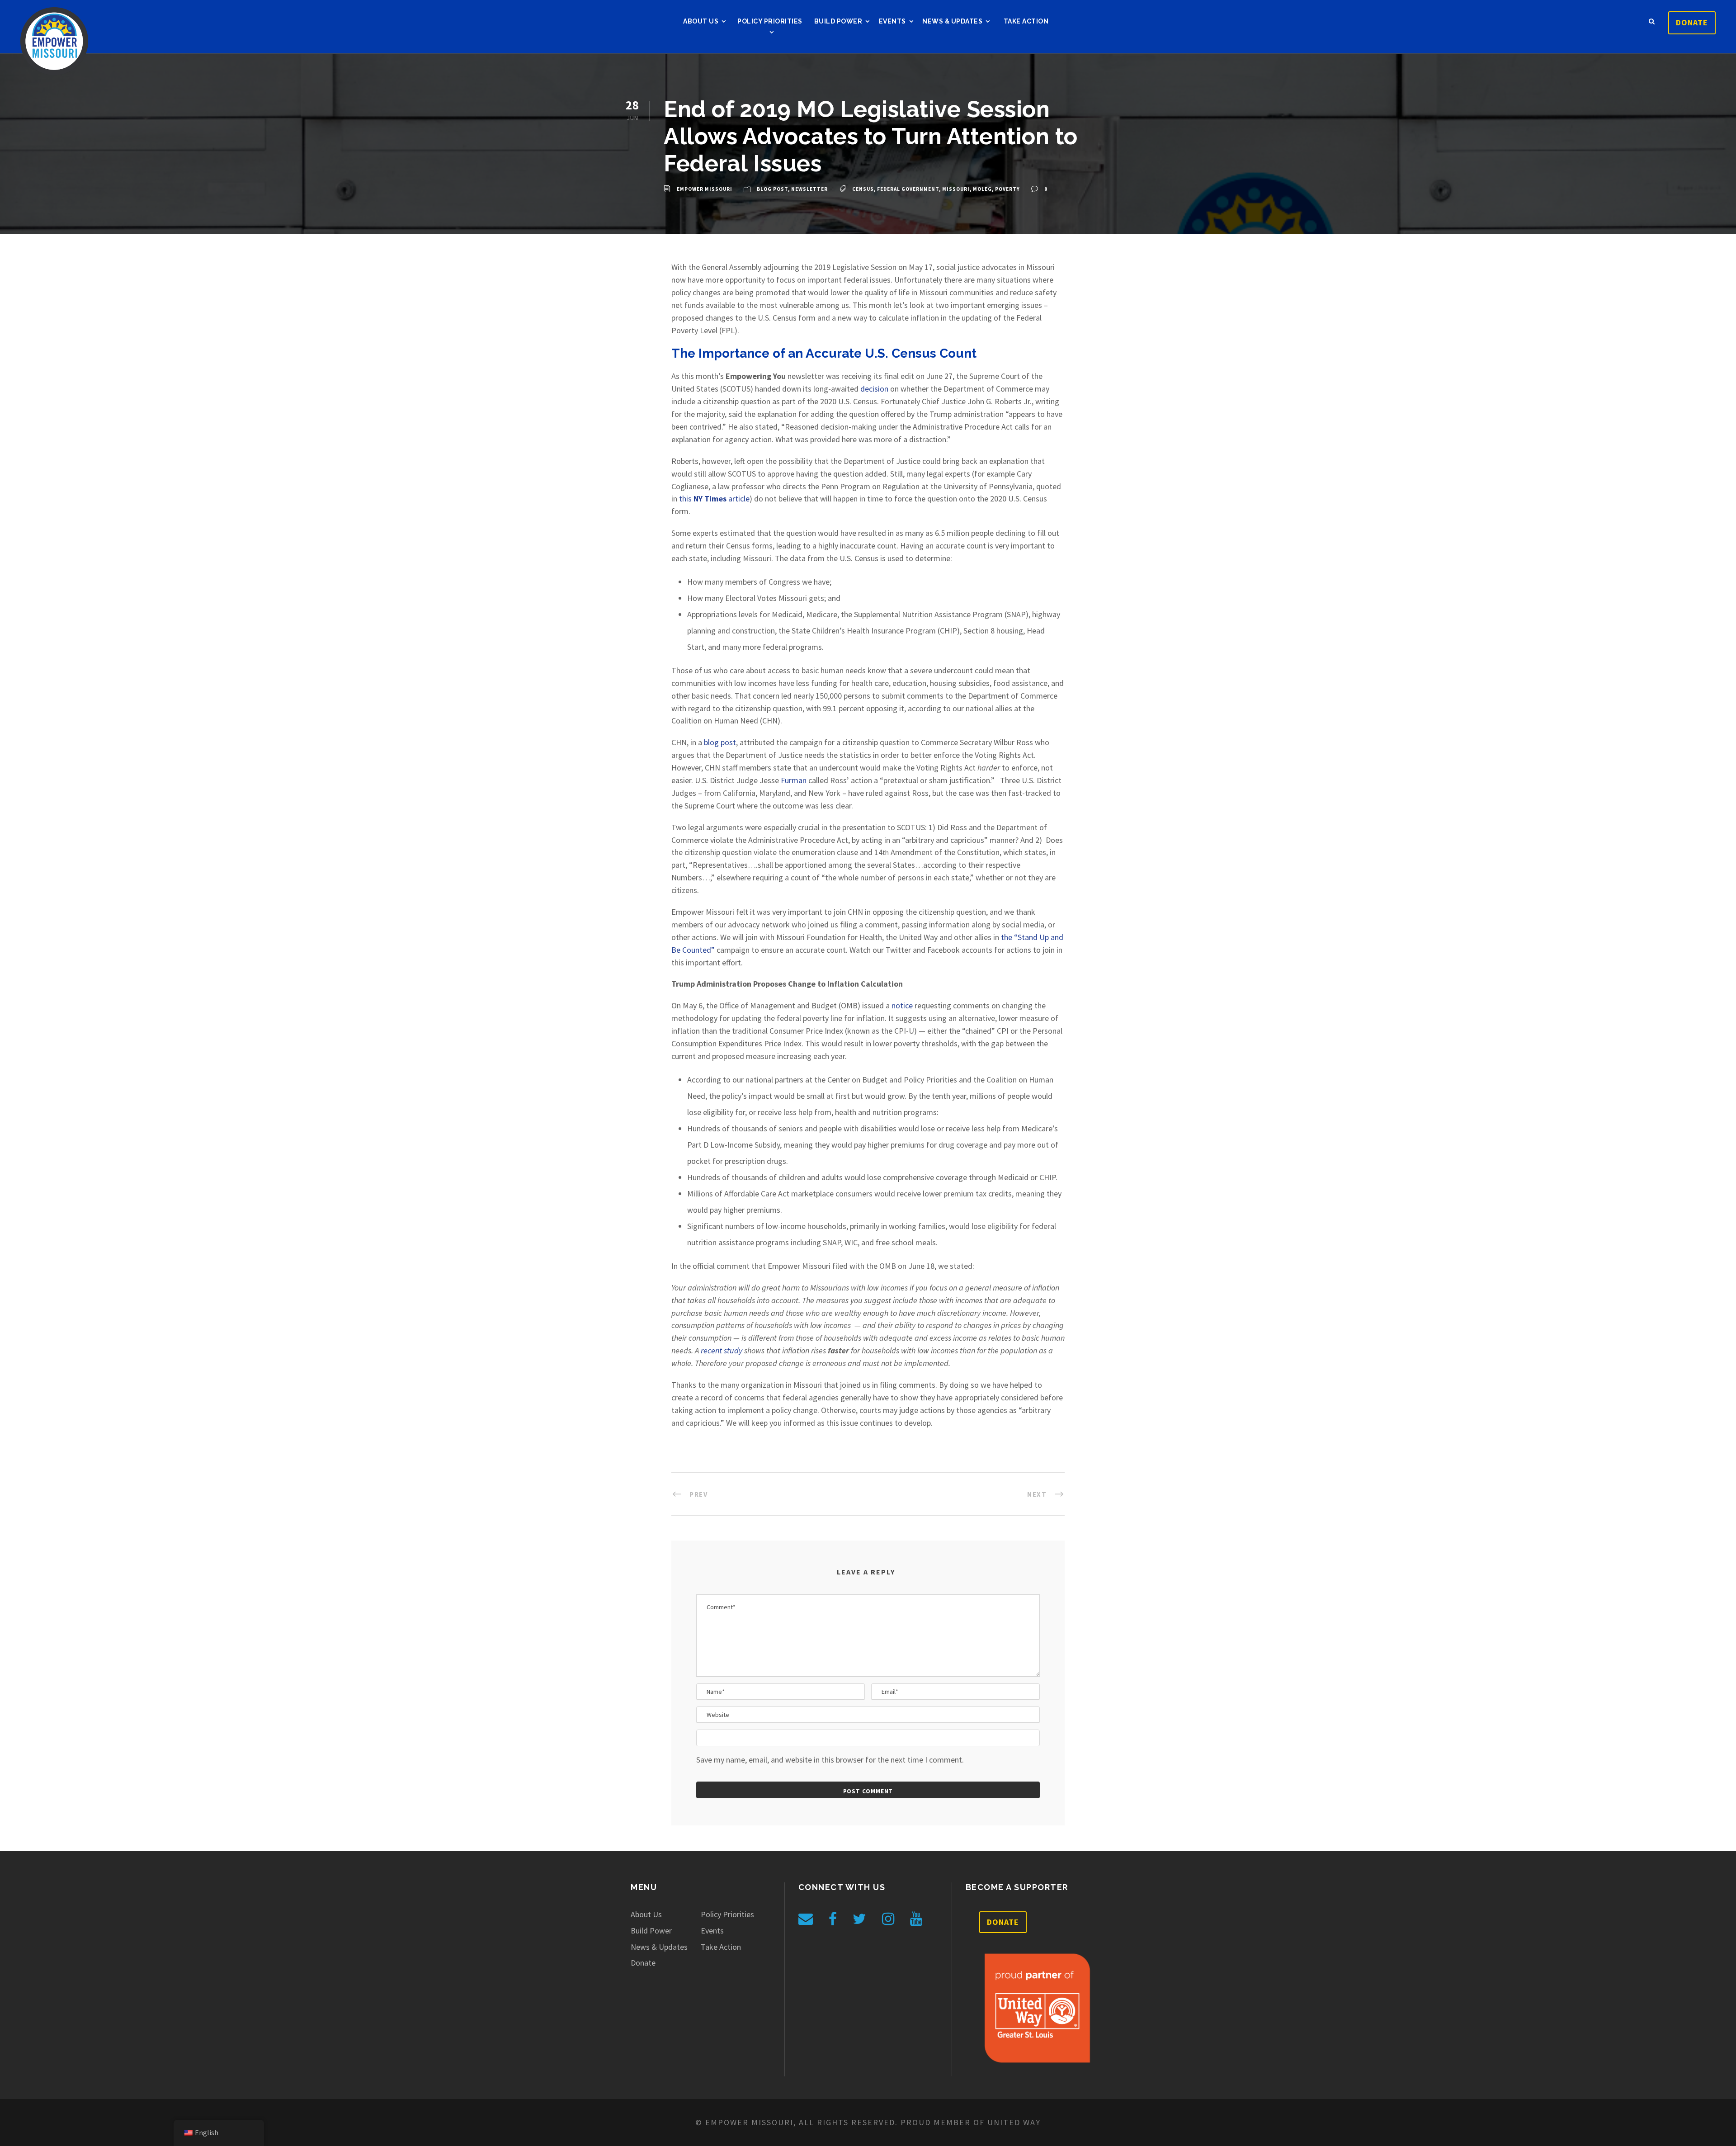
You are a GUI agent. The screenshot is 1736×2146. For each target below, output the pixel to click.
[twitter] (859, 1919)
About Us (701, 21)
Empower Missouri (705, 189)
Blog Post (772, 189)
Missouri (956, 189)
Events (892, 21)
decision (874, 389)
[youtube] (916, 1919)
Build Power (838, 21)
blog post (720, 742)
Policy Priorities (770, 21)
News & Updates (952, 21)
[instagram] (888, 1919)
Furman (794, 780)
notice (902, 1005)
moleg (982, 189)
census (863, 189)
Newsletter (809, 189)
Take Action (1026, 21)
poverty (1007, 189)
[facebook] (833, 1919)
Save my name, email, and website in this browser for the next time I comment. (830, 1760)
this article (714, 499)
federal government (908, 189)
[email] (806, 1919)
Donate (1692, 22)
